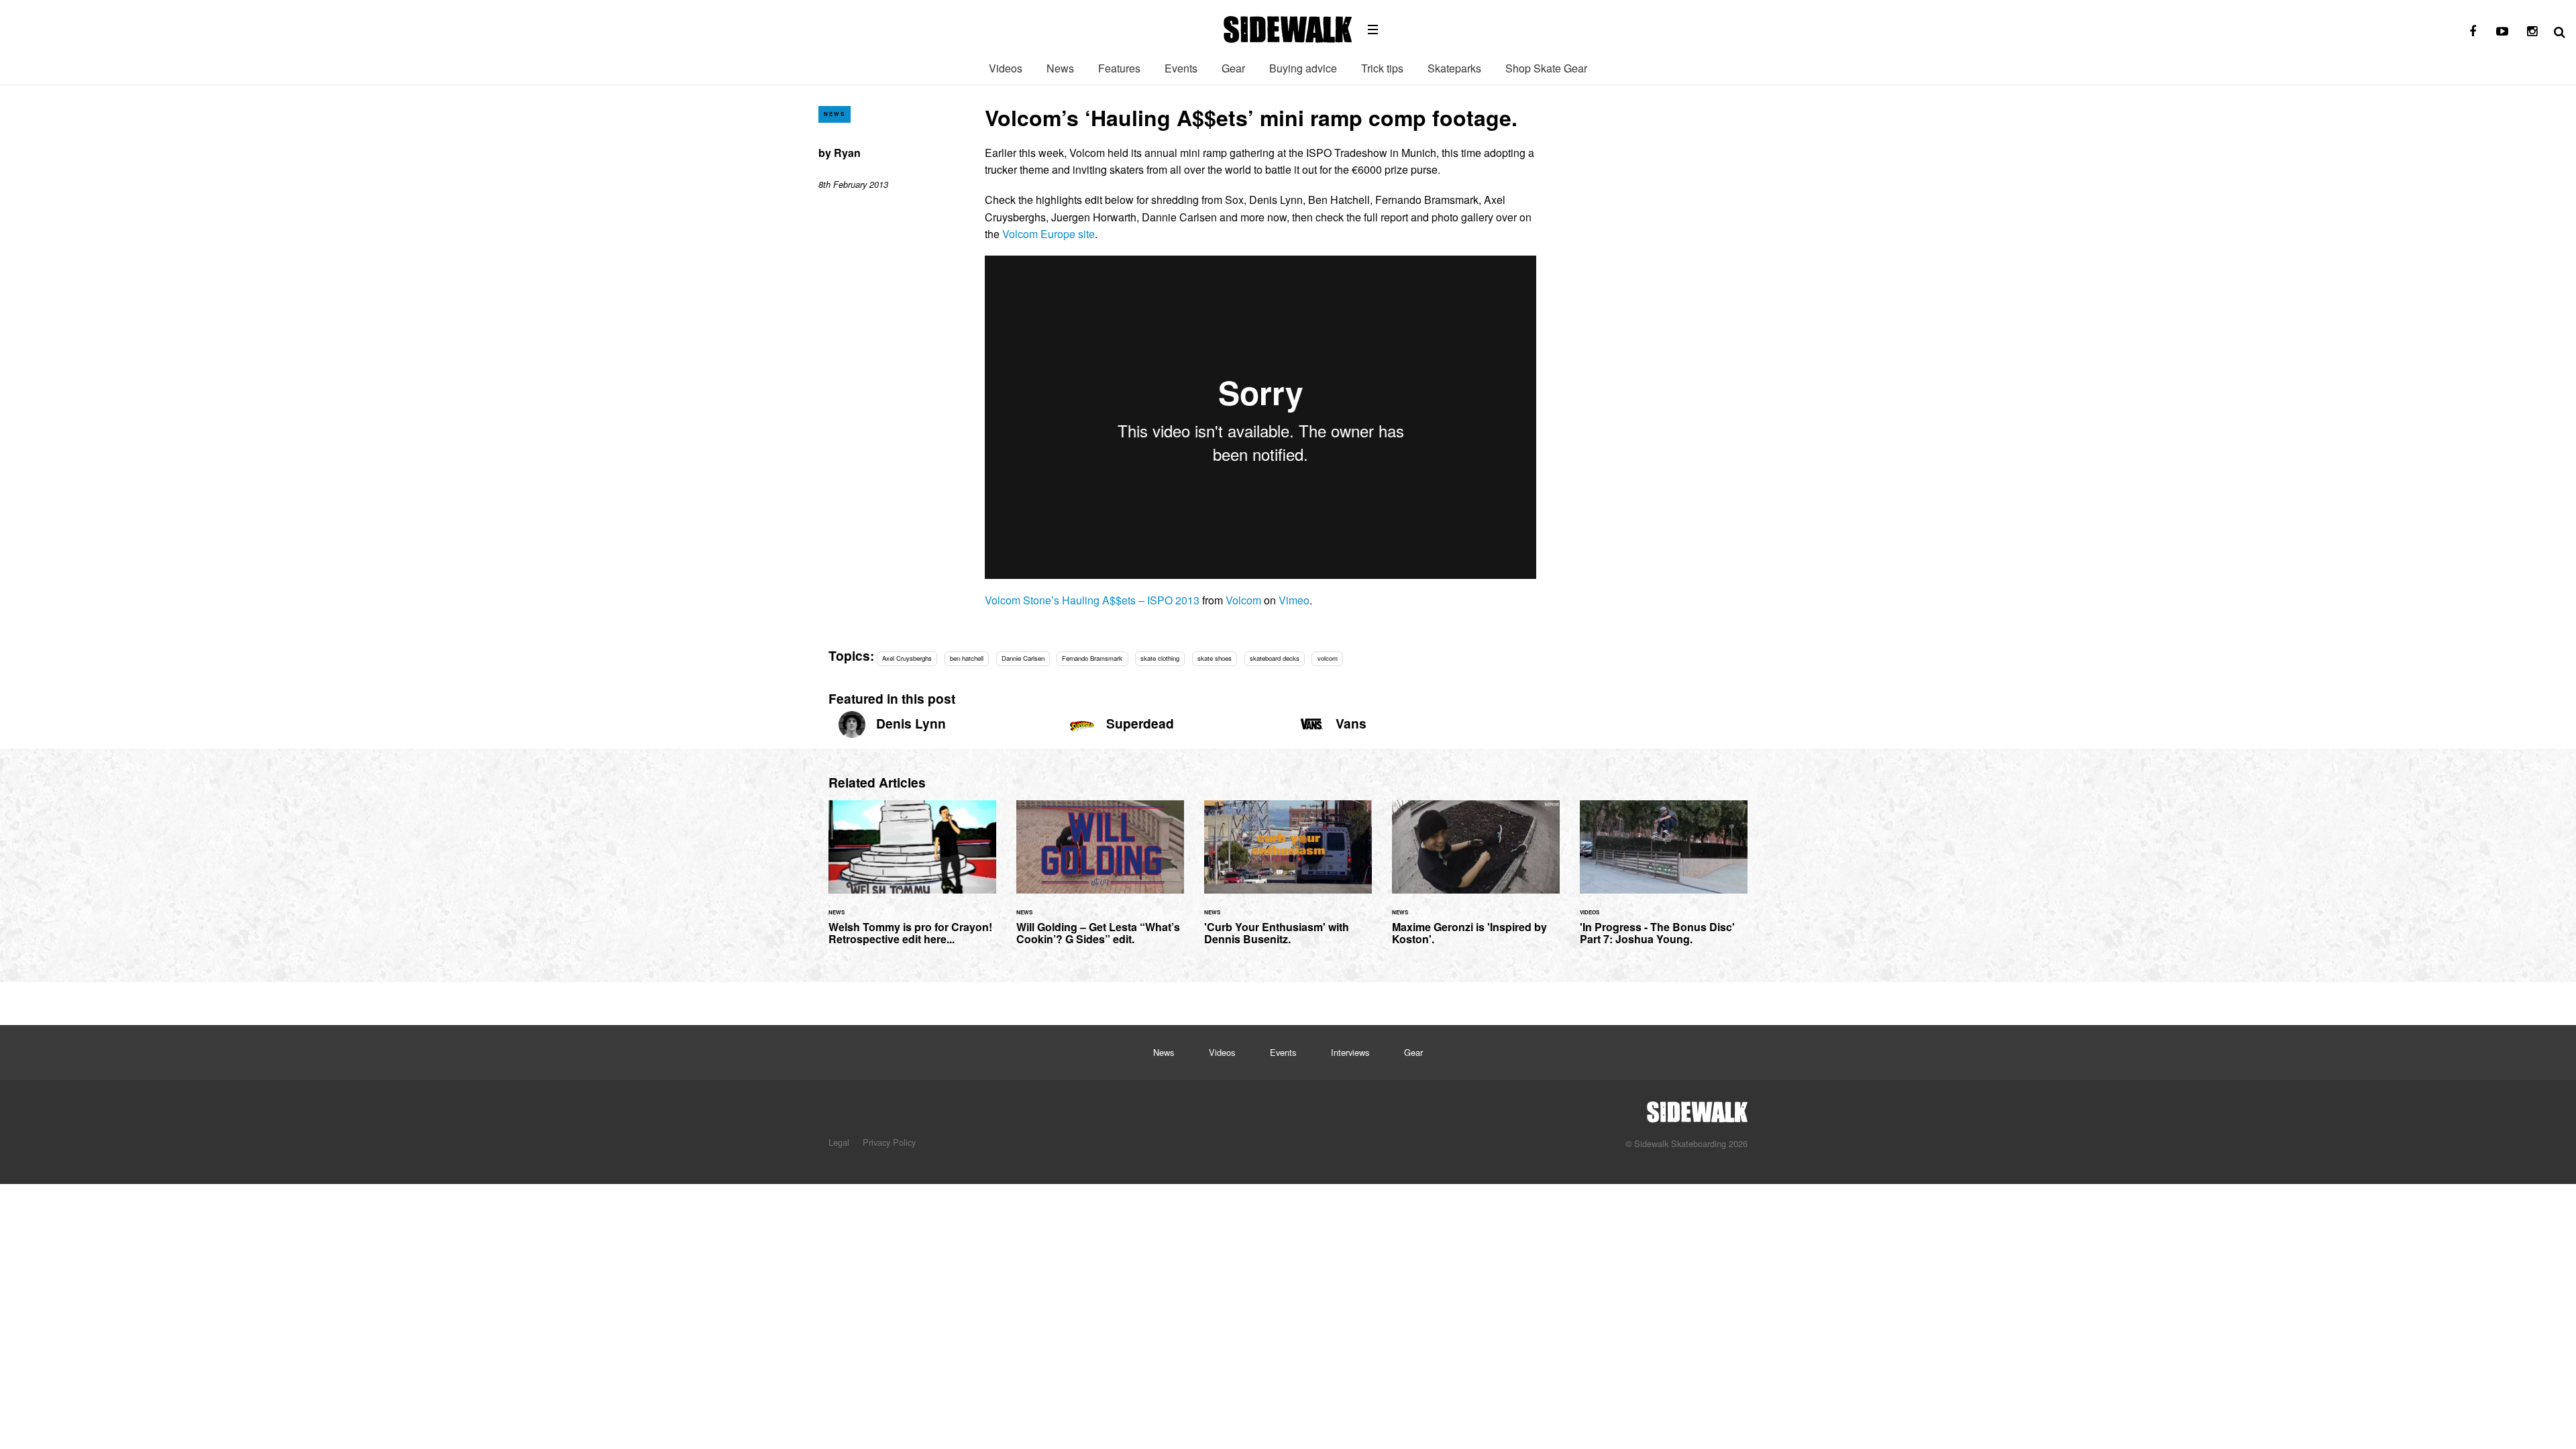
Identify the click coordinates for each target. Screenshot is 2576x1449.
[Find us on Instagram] (2532, 32)
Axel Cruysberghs (907, 658)
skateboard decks (1275, 658)
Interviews (1350, 1052)
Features (1119, 68)
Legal (839, 1142)
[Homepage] (1697, 1108)
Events (1181, 68)
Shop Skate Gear (1546, 68)
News (1060, 68)
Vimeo (1294, 600)
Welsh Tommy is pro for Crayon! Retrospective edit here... (912, 880)
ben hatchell (967, 658)
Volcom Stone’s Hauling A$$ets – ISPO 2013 (1092, 600)
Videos (1006, 68)
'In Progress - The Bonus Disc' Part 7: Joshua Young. (1664, 880)
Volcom (1243, 600)
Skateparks (1454, 68)
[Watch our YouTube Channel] (2502, 32)
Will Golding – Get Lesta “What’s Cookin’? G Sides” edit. (1100, 880)
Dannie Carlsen (1023, 658)
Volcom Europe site (1049, 234)
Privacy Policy (889, 1142)
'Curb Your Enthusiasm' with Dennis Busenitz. (1288, 880)
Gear (1233, 68)
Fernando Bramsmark (1092, 658)
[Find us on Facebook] (2473, 32)
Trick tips (1382, 68)
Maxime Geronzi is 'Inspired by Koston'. (1476, 880)
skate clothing (1160, 658)
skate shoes (1215, 658)
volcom (1328, 658)
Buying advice (1303, 68)
